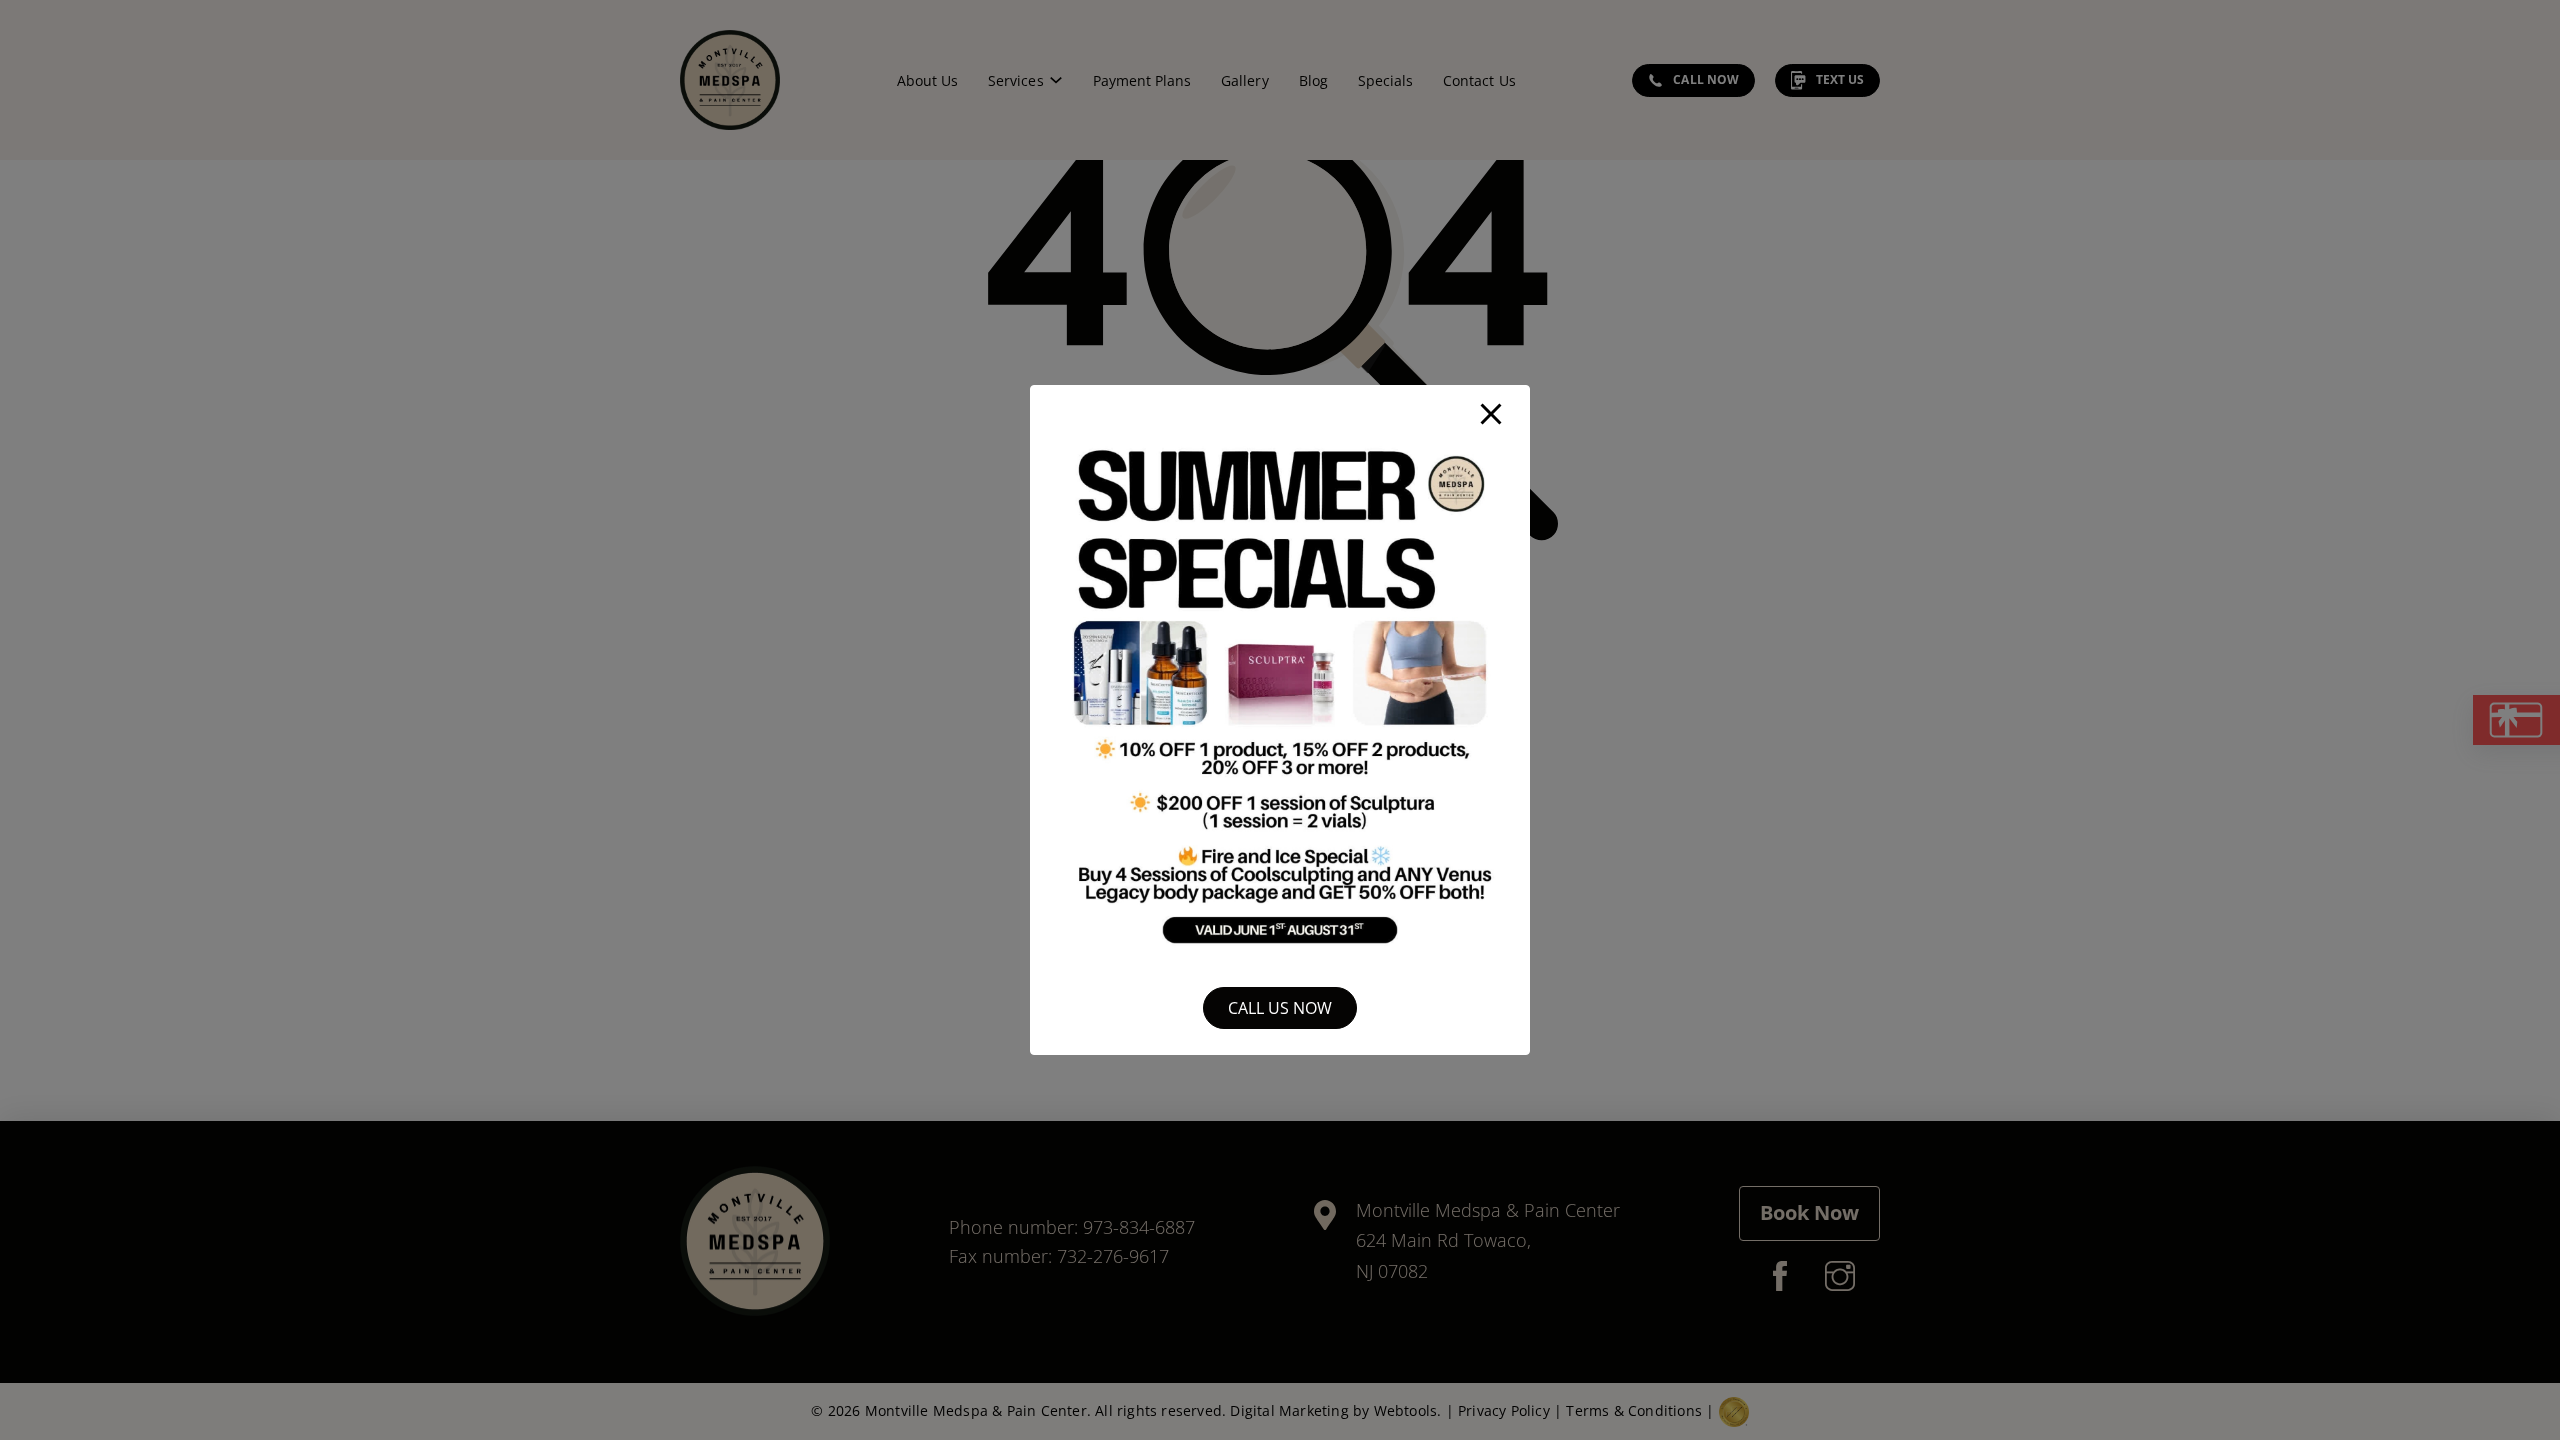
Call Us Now (1280, 1008)
